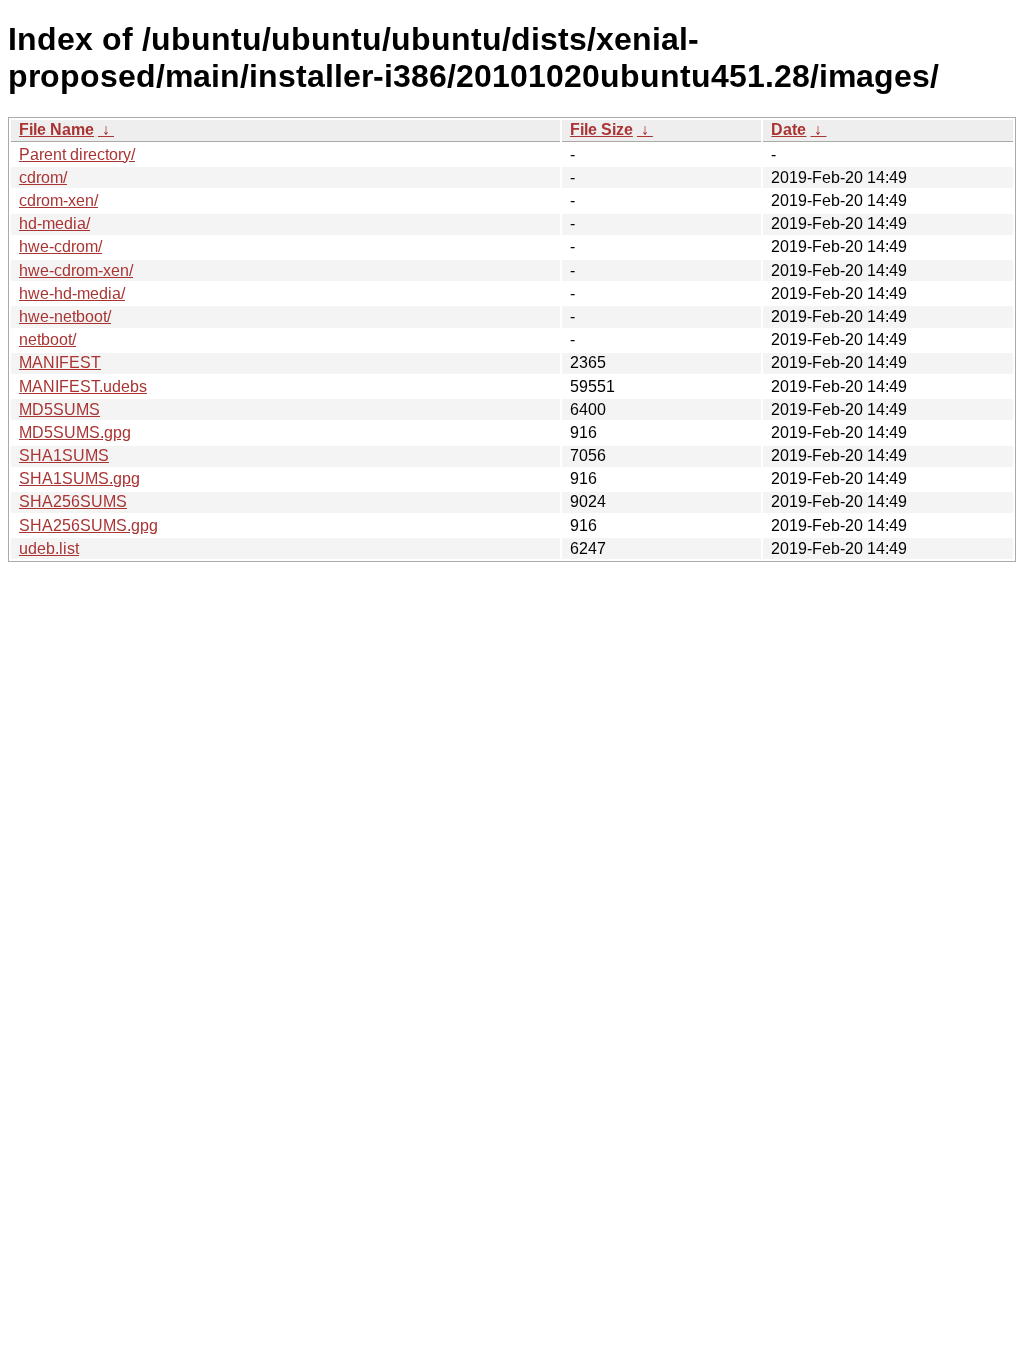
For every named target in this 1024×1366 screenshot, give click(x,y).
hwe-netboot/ (65, 316)
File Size (601, 129)
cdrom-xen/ (58, 200)
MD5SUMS (59, 409)
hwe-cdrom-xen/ (76, 270)
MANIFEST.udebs (83, 386)
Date (788, 129)
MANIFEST (60, 362)
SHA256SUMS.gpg (88, 525)
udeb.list (49, 548)
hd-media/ (54, 223)
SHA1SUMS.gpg (79, 478)
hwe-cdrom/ (60, 246)
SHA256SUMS (73, 501)
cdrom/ (43, 177)
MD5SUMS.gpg (75, 432)
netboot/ (47, 339)
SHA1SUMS (64, 455)
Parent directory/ (77, 154)
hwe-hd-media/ (72, 293)
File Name (56, 129)
